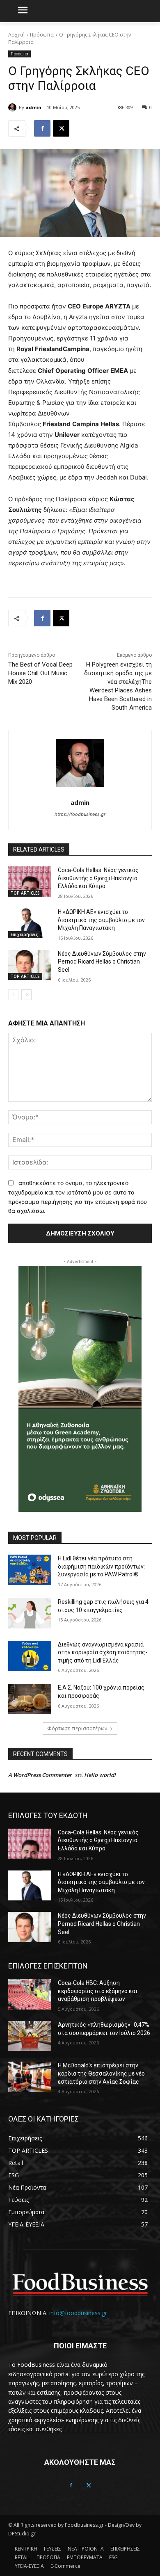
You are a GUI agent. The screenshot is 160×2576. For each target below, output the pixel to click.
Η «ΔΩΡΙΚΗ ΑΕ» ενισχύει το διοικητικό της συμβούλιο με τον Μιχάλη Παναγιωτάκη (101, 920)
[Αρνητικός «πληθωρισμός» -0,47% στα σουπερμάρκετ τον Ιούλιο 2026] (30, 2036)
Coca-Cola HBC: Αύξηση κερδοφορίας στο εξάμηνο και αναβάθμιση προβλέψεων (98, 1991)
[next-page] (26, 995)
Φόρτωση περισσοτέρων (77, 1728)
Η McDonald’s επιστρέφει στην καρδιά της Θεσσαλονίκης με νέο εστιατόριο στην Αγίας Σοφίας (101, 2073)
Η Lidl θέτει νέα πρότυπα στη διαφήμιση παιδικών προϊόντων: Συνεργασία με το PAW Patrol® (101, 1566)
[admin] (14, 107)
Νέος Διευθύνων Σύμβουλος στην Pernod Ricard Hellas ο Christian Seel (102, 962)
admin (33, 107)
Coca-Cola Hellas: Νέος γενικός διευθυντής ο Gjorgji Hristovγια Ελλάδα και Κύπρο (98, 878)
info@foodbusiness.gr (78, 2313)
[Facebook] (42, 128)
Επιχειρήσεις (24, 934)
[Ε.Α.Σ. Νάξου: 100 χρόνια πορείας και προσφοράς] (30, 1699)
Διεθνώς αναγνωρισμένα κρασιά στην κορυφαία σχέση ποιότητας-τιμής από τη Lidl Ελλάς (103, 1652)
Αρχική (16, 35)
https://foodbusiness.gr (80, 814)
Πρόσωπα (42, 35)
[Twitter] (89, 2486)
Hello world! (100, 1775)
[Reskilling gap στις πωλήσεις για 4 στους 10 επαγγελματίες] (30, 1613)
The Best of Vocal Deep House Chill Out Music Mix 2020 (40, 673)
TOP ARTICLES (25, 893)
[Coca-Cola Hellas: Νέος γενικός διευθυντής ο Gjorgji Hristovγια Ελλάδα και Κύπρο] (30, 882)
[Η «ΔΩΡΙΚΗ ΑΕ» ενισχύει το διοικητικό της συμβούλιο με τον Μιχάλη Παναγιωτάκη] (30, 923)
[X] (61, 128)
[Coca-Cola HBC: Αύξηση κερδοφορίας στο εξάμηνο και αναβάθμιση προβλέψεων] (30, 1994)
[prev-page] (13, 995)
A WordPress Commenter (40, 1775)
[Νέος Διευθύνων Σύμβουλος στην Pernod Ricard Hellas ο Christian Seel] (30, 965)
